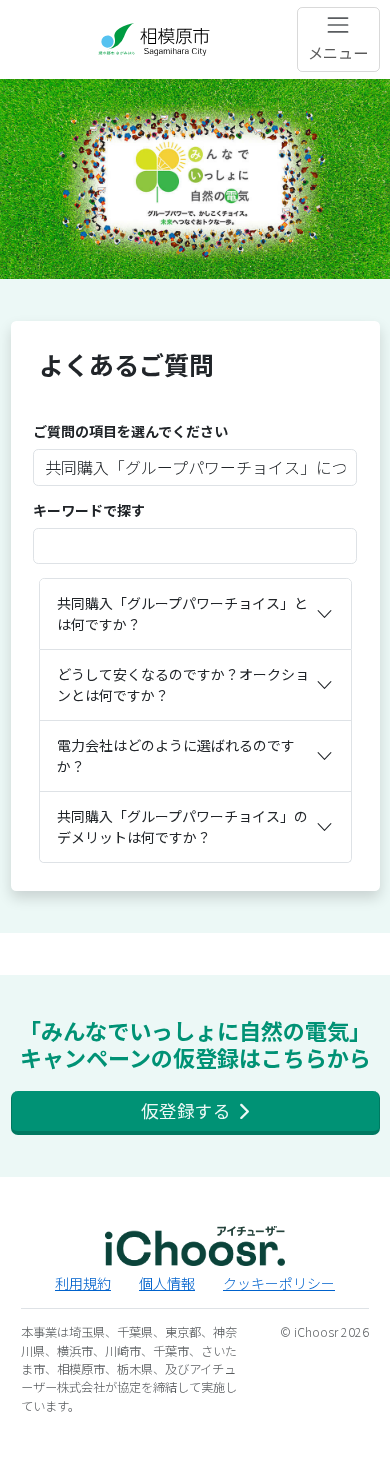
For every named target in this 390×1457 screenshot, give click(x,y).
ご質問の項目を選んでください (130, 431)
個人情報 (167, 1283)
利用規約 (83, 1283)
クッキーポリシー (279, 1283)
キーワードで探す (89, 510)
